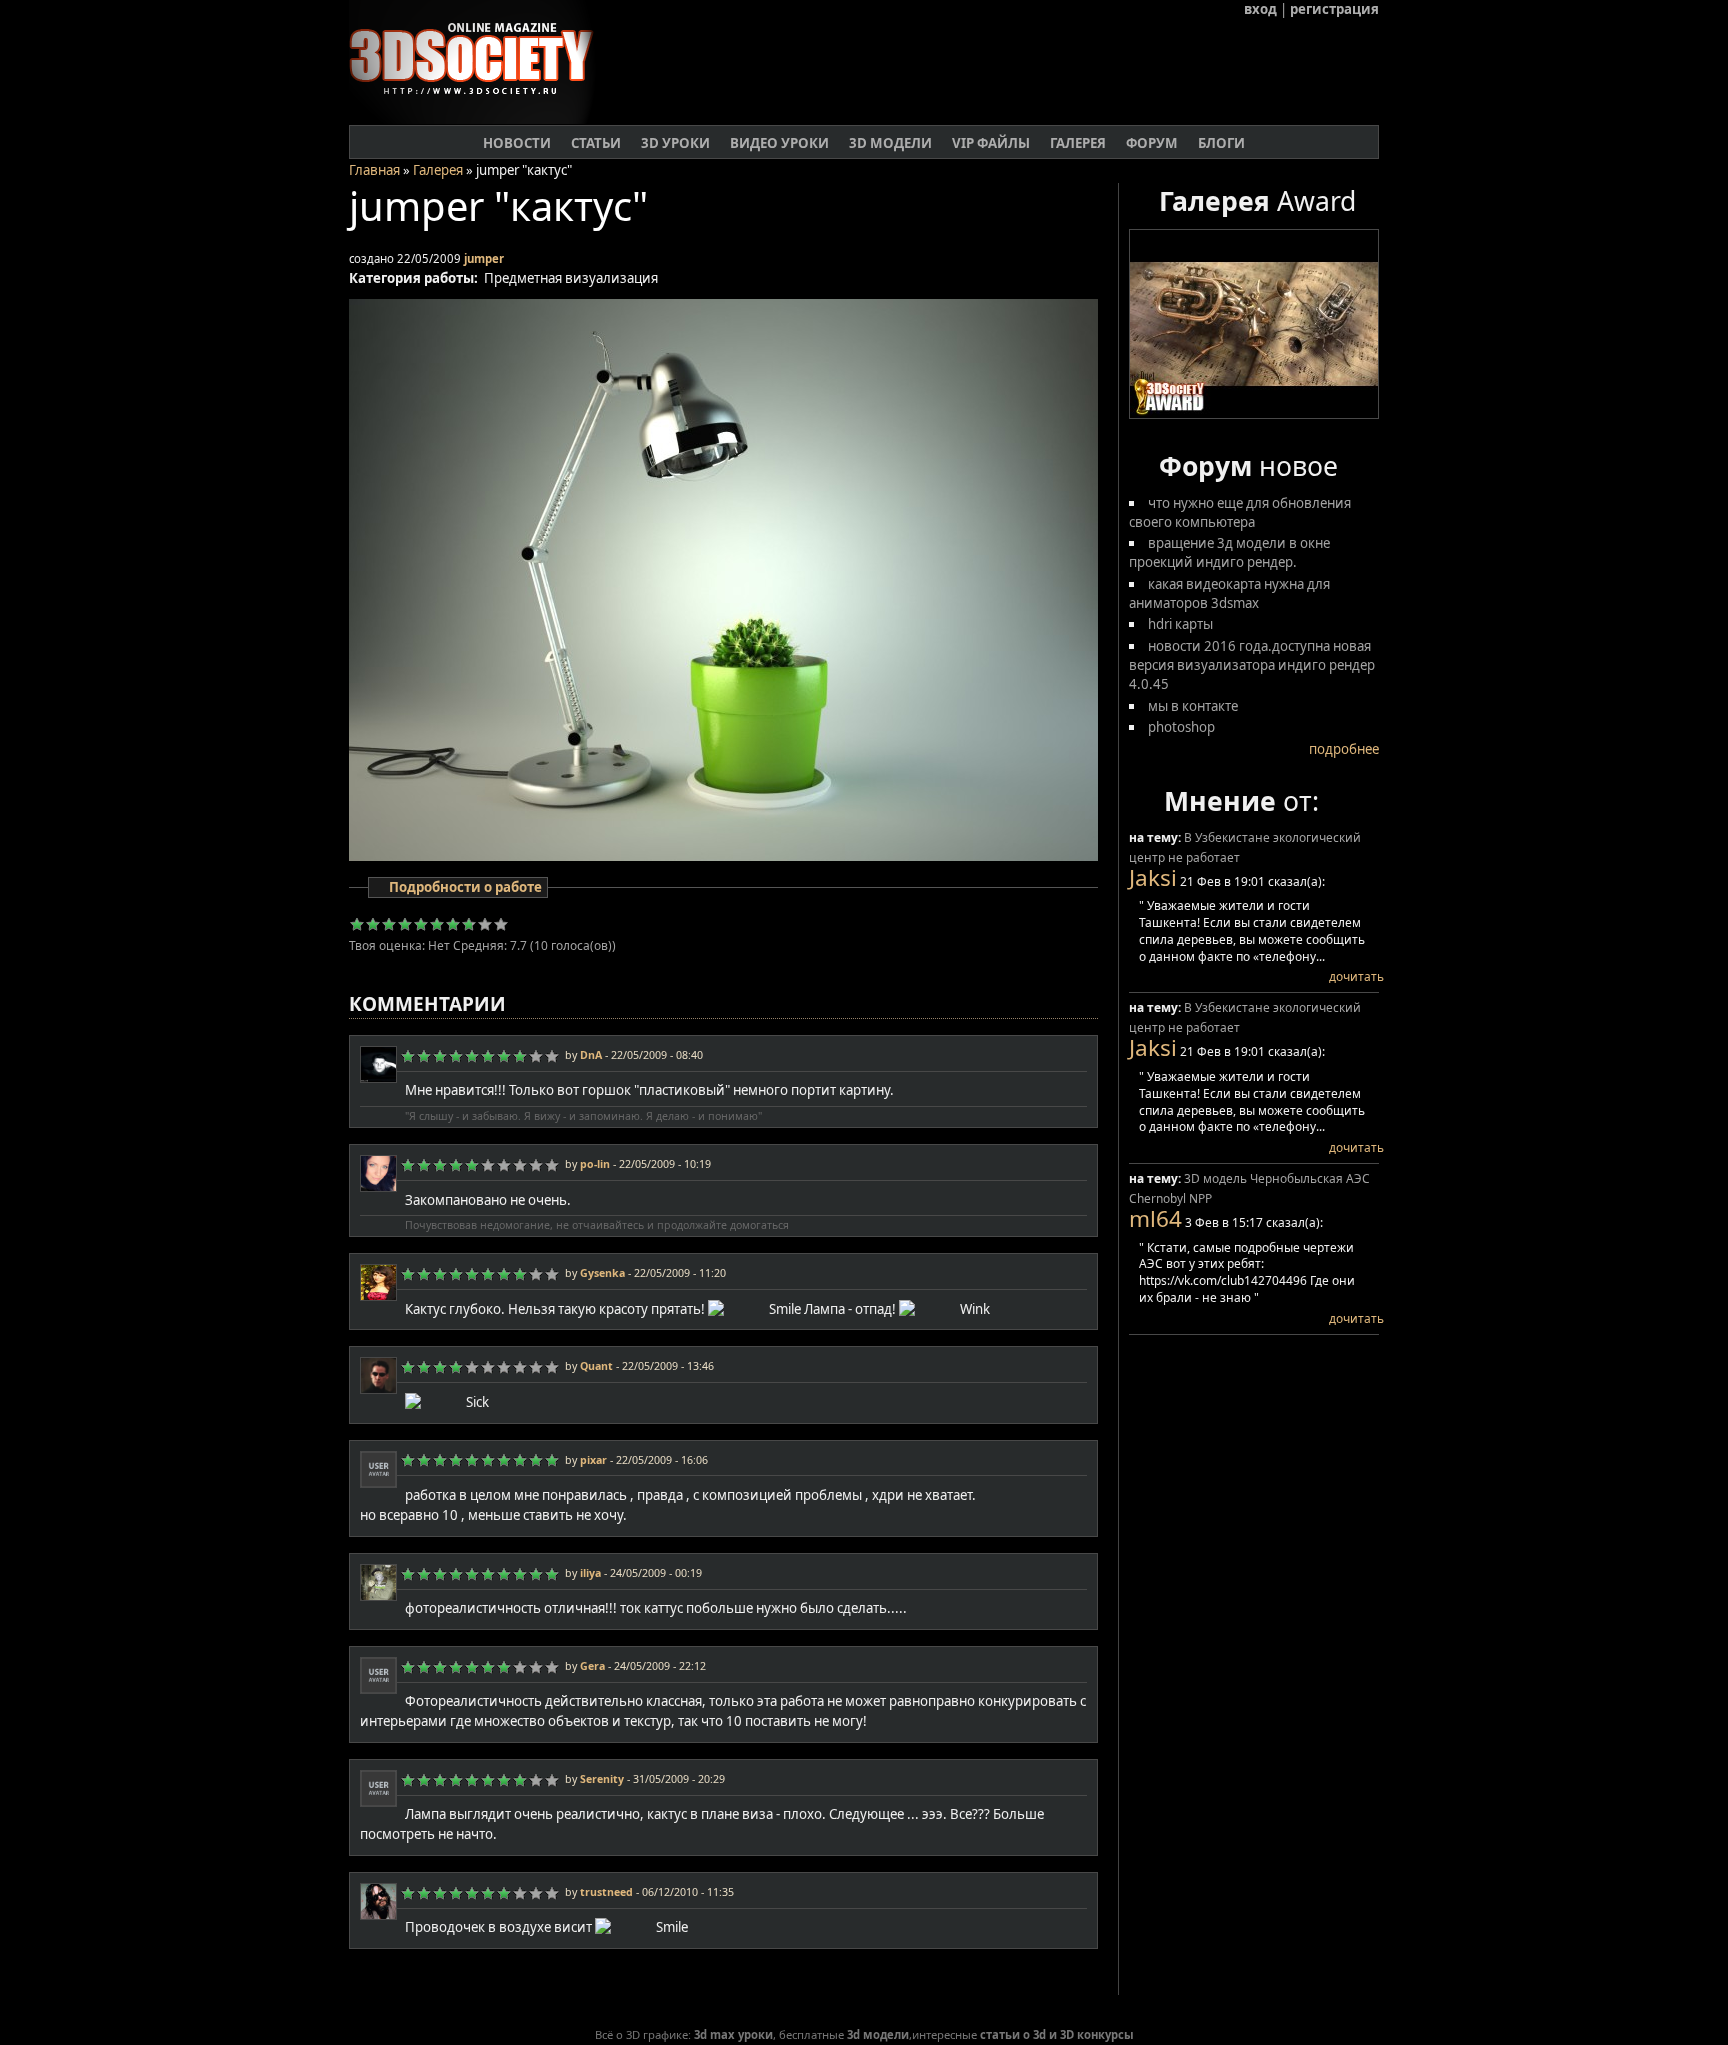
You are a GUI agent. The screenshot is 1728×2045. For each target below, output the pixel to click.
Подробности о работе (465, 887)
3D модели (890, 143)
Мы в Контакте (1193, 706)
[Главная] (479, 119)
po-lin (595, 1164)
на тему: (1156, 837)
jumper (484, 258)
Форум (1152, 143)
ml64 (1155, 1218)
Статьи (596, 143)
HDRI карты (1180, 624)
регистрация (1334, 9)
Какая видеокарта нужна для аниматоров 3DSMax (1229, 593)
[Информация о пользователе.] (378, 1077)
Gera (592, 1666)
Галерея (1078, 143)
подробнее (1344, 749)
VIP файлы (991, 143)
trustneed (606, 1892)
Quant (596, 1366)
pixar (593, 1460)
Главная (374, 170)
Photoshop (1181, 727)
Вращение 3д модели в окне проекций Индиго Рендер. (1229, 552)
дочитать (1356, 976)
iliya (590, 1573)
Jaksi (1153, 877)
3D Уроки (675, 143)
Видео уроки (779, 143)
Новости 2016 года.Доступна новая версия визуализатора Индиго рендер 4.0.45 (1252, 665)
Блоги (1221, 143)
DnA (591, 1055)
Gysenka (602, 1273)
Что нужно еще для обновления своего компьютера (1240, 512)
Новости (517, 143)
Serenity (602, 1779)
